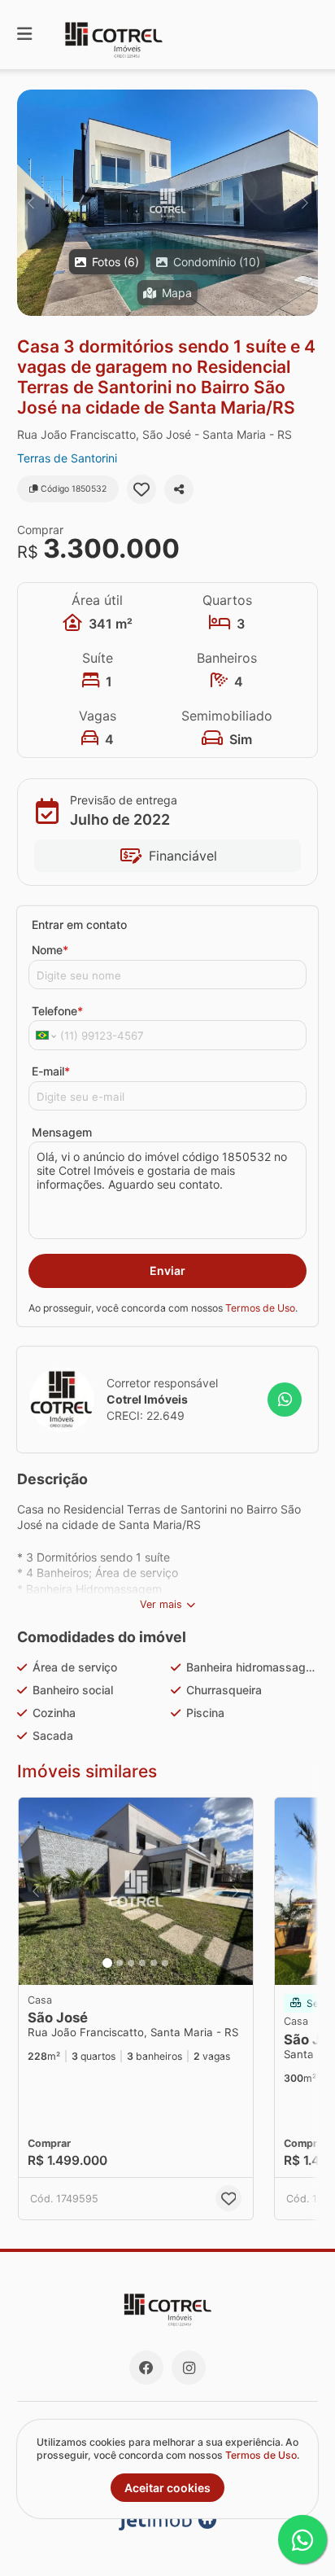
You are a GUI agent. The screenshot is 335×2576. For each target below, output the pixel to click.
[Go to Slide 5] (154, 1963)
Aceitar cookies (167, 2488)
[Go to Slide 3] (131, 1963)
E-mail (51, 1071)
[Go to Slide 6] (165, 1963)
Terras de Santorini (67, 458)
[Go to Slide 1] (107, 1963)
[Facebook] (146, 2368)
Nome (50, 950)
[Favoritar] (141, 489)
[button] (167, 203)
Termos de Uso (260, 1308)
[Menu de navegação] (24, 35)
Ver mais (161, 1604)
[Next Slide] (305, 203)
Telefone (57, 1011)
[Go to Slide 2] (120, 1963)
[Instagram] (189, 2368)
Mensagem (62, 1132)
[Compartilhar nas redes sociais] (179, 489)
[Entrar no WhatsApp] (285, 1400)
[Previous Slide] (30, 203)
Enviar (167, 1270)
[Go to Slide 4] (142, 1963)
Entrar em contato (79, 924)
